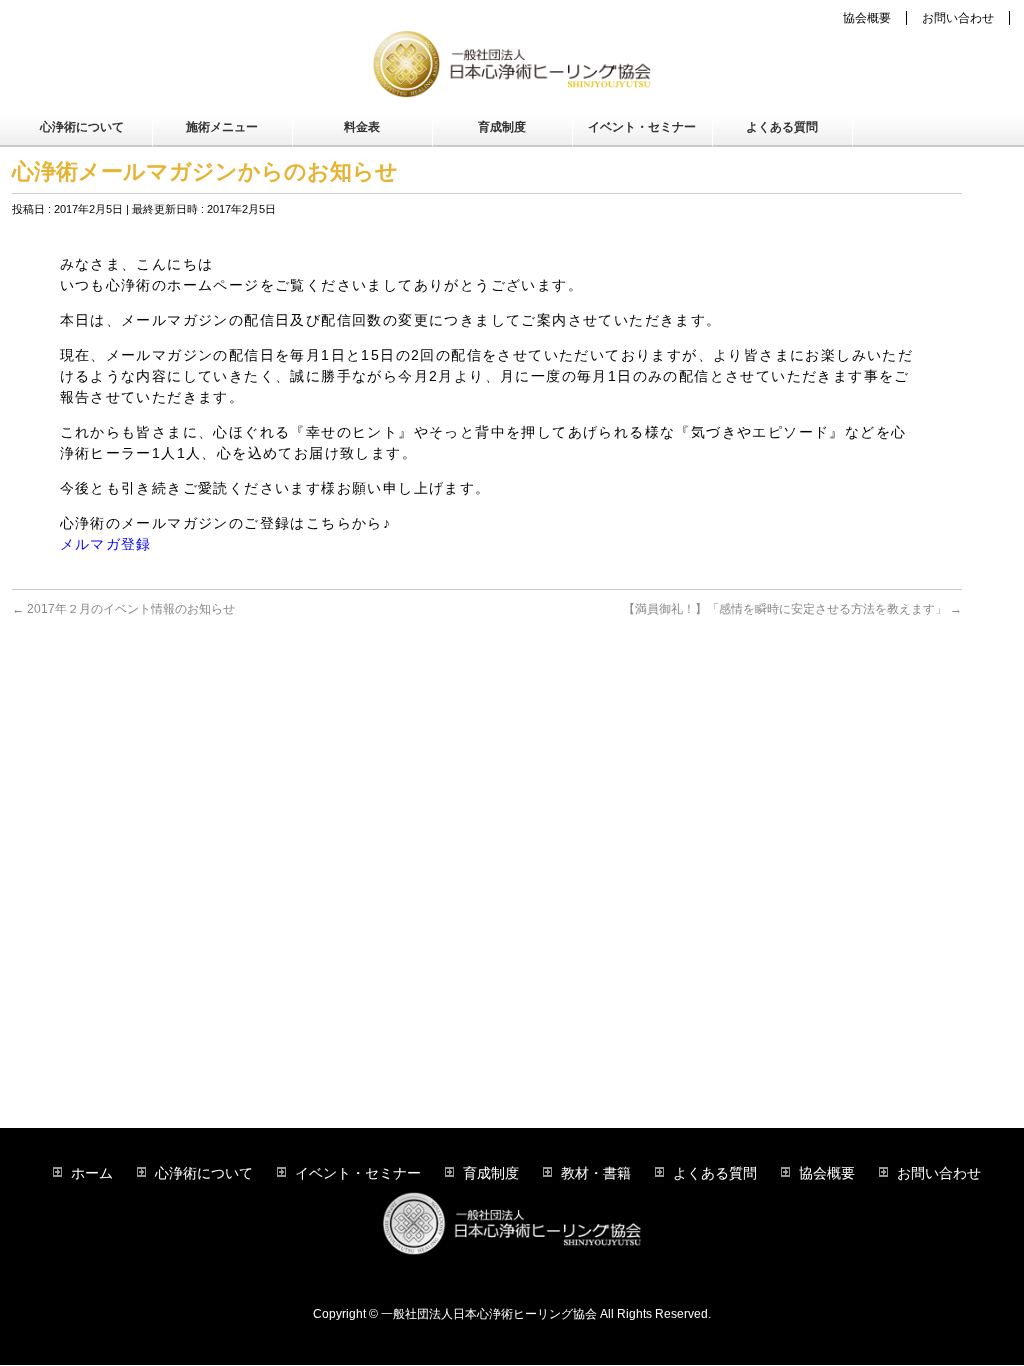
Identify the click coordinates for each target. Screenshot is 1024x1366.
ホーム (92, 1173)
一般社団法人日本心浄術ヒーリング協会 (489, 1314)
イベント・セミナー (358, 1173)
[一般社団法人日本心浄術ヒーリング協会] (512, 76)
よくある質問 (715, 1173)
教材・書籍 (596, 1173)
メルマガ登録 (106, 544)
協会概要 (867, 18)
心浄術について (204, 1173)
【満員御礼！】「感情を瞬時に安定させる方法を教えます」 (792, 609)
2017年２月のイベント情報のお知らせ (123, 609)
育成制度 (491, 1173)
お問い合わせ (958, 18)
